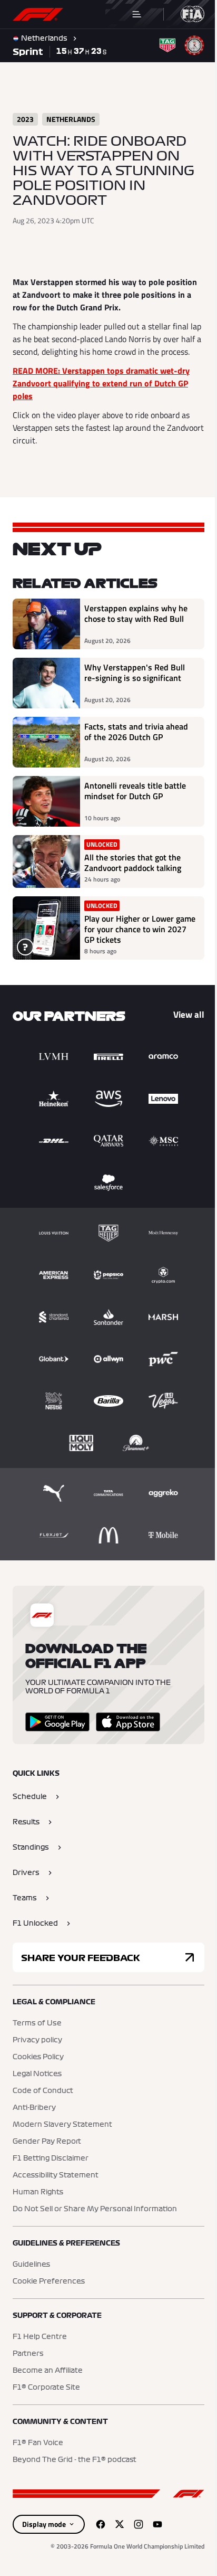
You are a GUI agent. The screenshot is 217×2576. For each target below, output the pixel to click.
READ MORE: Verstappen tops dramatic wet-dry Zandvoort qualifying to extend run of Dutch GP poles (101, 396)
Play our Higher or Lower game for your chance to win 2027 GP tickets (136, 942)
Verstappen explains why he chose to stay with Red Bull (136, 627)
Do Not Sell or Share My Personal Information (95, 2222)
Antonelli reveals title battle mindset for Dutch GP (135, 804)
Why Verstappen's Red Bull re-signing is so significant (135, 686)
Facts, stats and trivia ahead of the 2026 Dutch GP (136, 745)
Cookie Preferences (49, 2294)
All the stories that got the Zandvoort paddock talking (133, 875)
